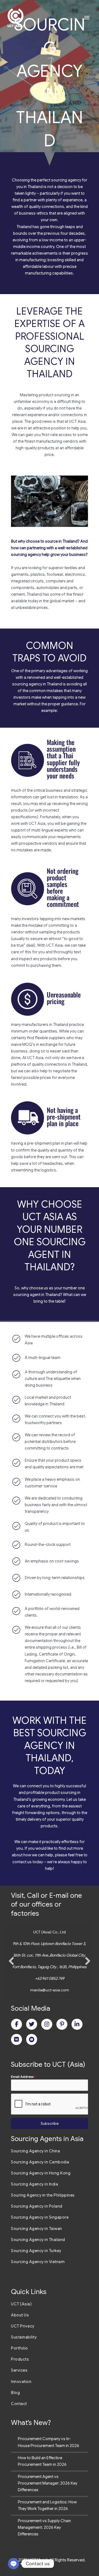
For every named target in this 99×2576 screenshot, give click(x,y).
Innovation (21, 2382)
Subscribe (50, 2123)
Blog (15, 2393)
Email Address (23, 2077)
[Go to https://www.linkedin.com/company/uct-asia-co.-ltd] (77, 2024)
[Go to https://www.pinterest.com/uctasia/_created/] (62, 2024)
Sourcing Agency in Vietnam (38, 2262)
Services (19, 2370)
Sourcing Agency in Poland (37, 2206)
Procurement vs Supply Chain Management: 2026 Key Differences (44, 2527)
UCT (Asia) (21, 2304)
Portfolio (20, 2348)
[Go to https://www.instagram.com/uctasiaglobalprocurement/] (47, 2024)
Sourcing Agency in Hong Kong (41, 2173)
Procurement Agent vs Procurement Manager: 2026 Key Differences (48, 2483)
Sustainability (24, 2337)
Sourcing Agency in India (35, 2184)
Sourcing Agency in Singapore (40, 2217)
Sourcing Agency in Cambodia (40, 2162)
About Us (20, 2315)
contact (19, 1862)
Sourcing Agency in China (35, 2151)
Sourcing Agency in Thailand (38, 2240)
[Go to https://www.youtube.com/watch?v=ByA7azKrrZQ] (32, 2039)
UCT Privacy (23, 2326)
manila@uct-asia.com (50, 1990)
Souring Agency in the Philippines (43, 2195)
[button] (11, 1961)
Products (20, 2359)
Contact (19, 2404)
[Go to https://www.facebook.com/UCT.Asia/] (16, 2024)
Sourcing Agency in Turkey (36, 2251)
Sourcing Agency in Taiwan (37, 2229)
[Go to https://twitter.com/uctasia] (32, 2024)
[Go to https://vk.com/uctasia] (16, 2039)
